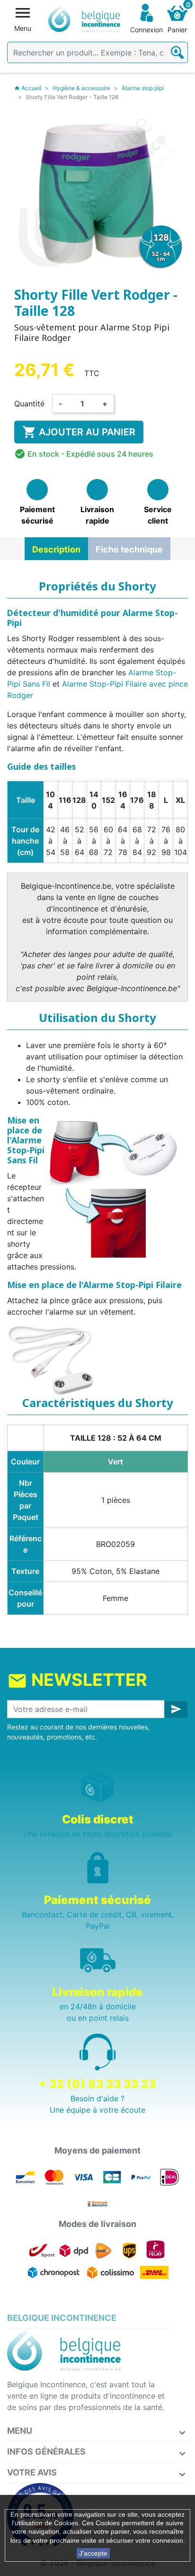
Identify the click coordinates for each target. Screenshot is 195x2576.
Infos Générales (46, 2452)
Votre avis (32, 2472)
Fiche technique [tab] (129, 549)
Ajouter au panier (79, 432)
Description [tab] (56, 549)
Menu (20, 2431)
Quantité (29, 404)
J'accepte (93, 2553)
